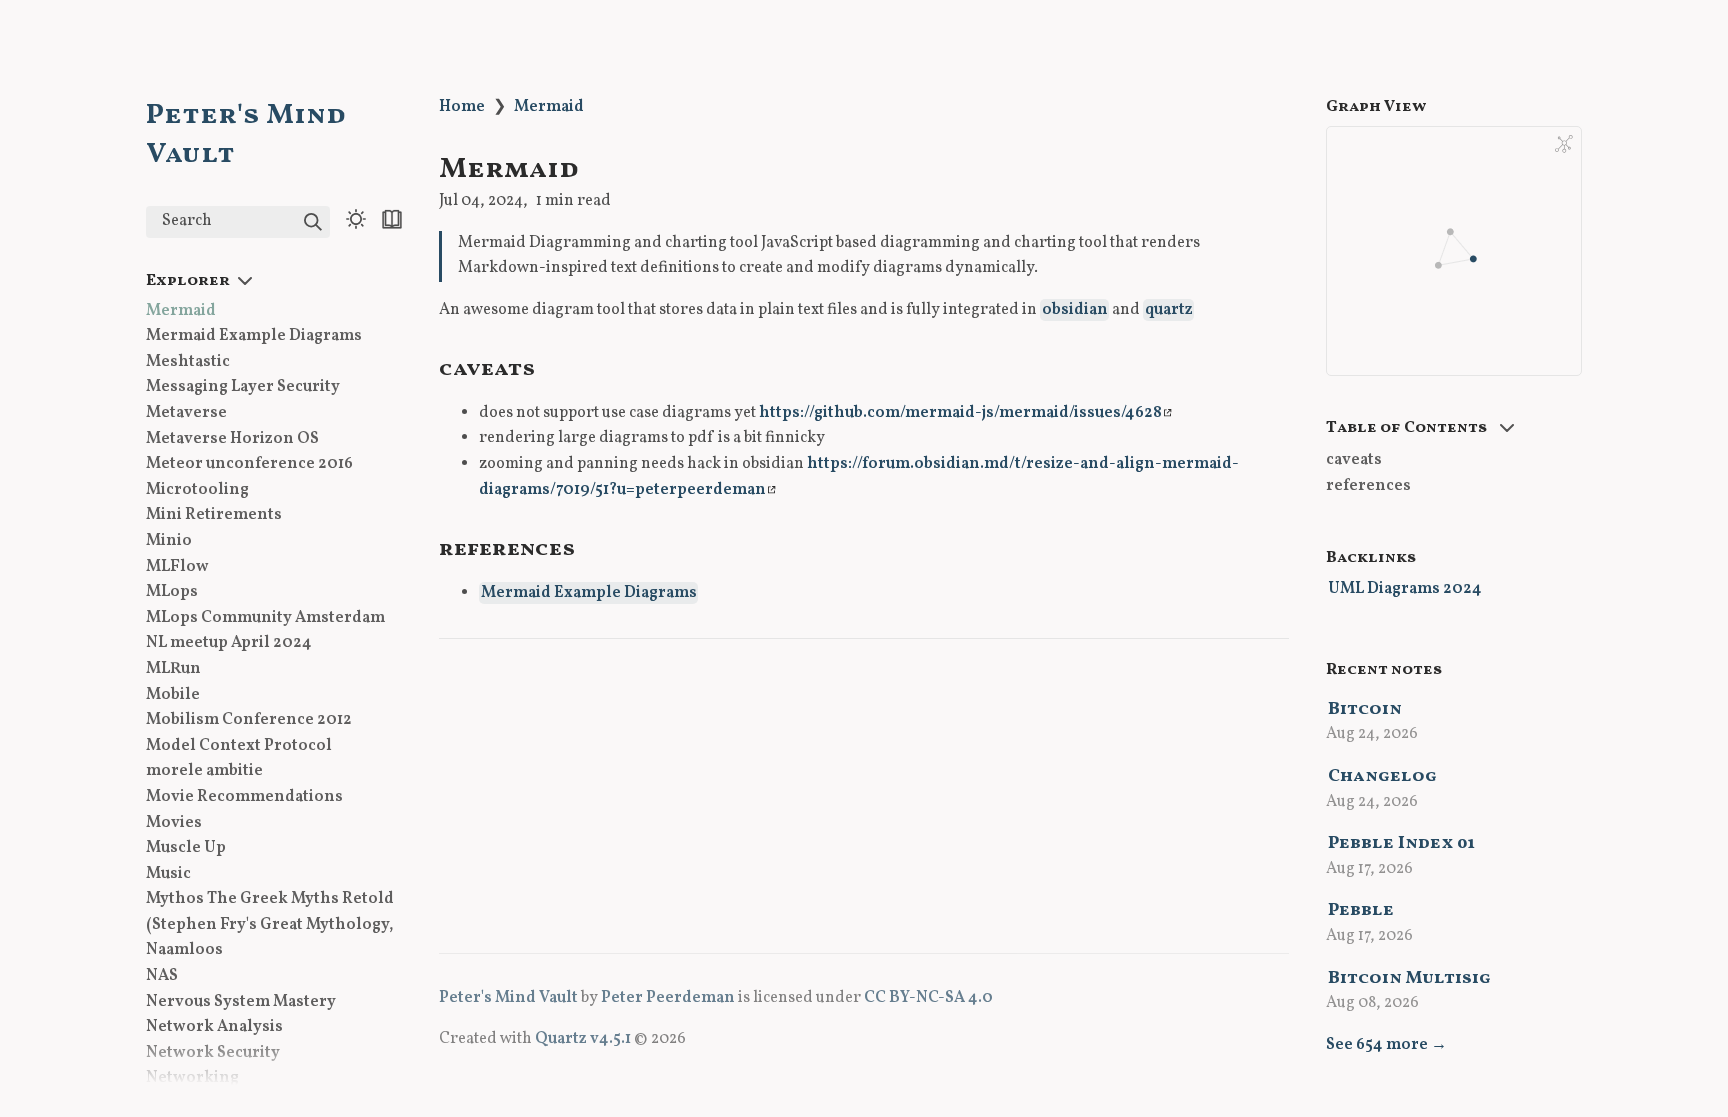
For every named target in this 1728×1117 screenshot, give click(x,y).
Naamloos (184, 950)
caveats (1354, 460)
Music (168, 874)
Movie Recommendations (244, 797)
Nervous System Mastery (241, 1002)
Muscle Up (186, 848)
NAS (162, 976)
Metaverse (186, 413)
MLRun (173, 669)
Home (462, 107)
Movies (174, 823)
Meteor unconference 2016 (249, 464)
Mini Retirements (214, 515)
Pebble (1361, 910)
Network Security (213, 1053)
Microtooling (197, 490)
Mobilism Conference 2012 (249, 720)
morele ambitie (204, 771)
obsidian (1075, 310)
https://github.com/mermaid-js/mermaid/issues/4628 (960, 413)
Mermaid (181, 311)
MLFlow (177, 567)
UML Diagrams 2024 (1405, 589)
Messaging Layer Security (243, 387)
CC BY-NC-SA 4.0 (928, 998)
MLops (172, 592)
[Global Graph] (1564, 144)
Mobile (173, 695)
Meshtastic (188, 362)
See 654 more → (1386, 1045)
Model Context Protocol (239, 746)
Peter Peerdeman (668, 998)
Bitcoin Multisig (1409, 978)
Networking (192, 1078)
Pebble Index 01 (1401, 843)
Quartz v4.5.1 (583, 1039)
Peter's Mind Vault (508, 998)
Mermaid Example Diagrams (254, 336)
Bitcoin (1365, 709)
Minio (169, 541)
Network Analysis (214, 1027)
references (1368, 486)
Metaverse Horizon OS (232, 439)
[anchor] (553, 366)
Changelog (1382, 776)
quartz (1169, 310)
